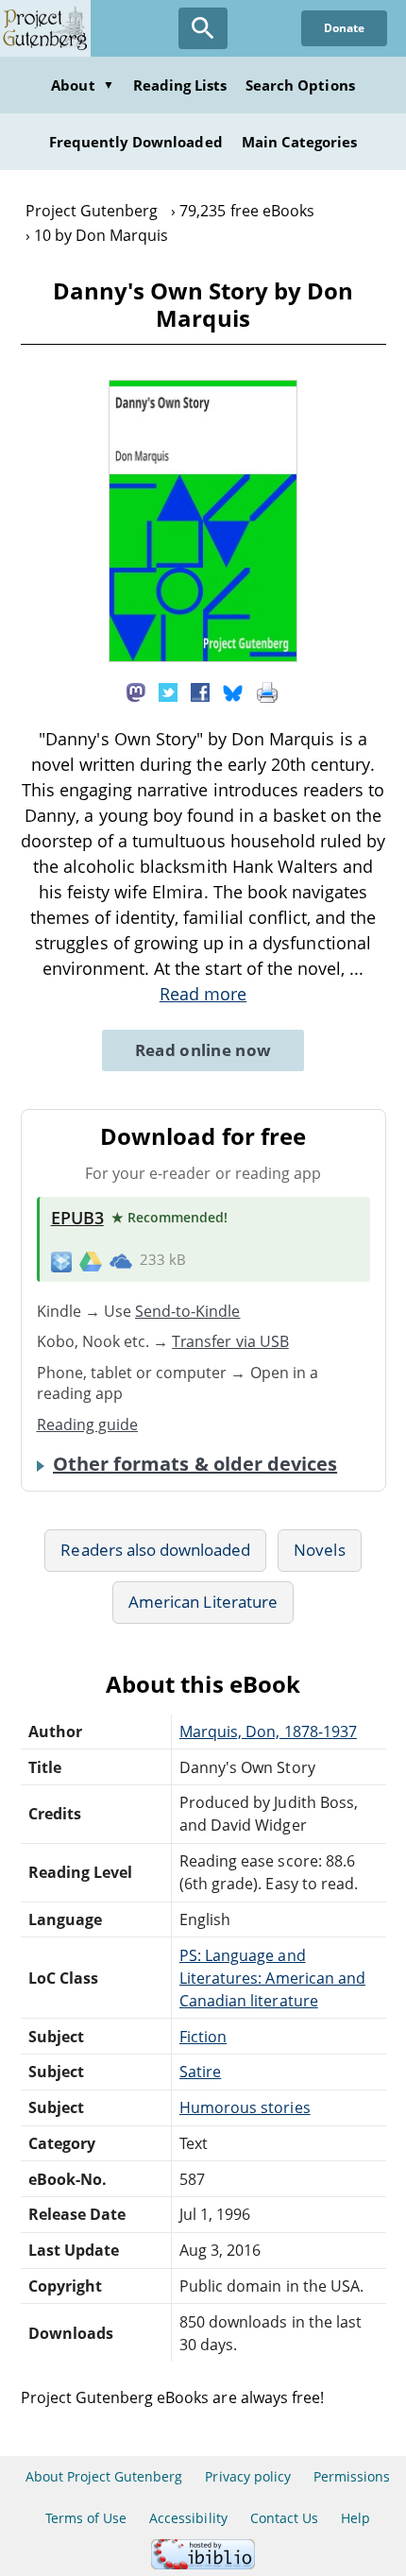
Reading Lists (180, 85)
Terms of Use (86, 2518)
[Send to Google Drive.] (91, 1260)
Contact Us (284, 2518)
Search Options (300, 85)
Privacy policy (248, 2476)
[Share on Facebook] (200, 691)
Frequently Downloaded (136, 142)
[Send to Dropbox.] (61, 1261)
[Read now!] (203, 657)
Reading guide (88, 1424)
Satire (200, 2072)
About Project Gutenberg (104, 2476)
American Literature (203, 1602)
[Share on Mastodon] (136, 691)
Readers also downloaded (155, 1550)
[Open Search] (203, 28)
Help (355, 2518)
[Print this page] (267, 691)
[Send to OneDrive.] (121, 1260)
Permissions (352, 2476)
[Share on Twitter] (168, 691)
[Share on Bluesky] (233, 691)
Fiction (203, 2037)
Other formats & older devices (195, 1464)
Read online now (203, 1050)
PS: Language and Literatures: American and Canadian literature (272, 1978)
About (82, 85)
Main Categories (300, 142)
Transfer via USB (230, 1341)
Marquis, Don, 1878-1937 (268, 1732)
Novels (319, 1550)
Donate (344, 28)
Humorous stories (245, 2107)
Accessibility (188, 2518)
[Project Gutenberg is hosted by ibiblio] (203, 2564)
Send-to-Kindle (188, 1311)
